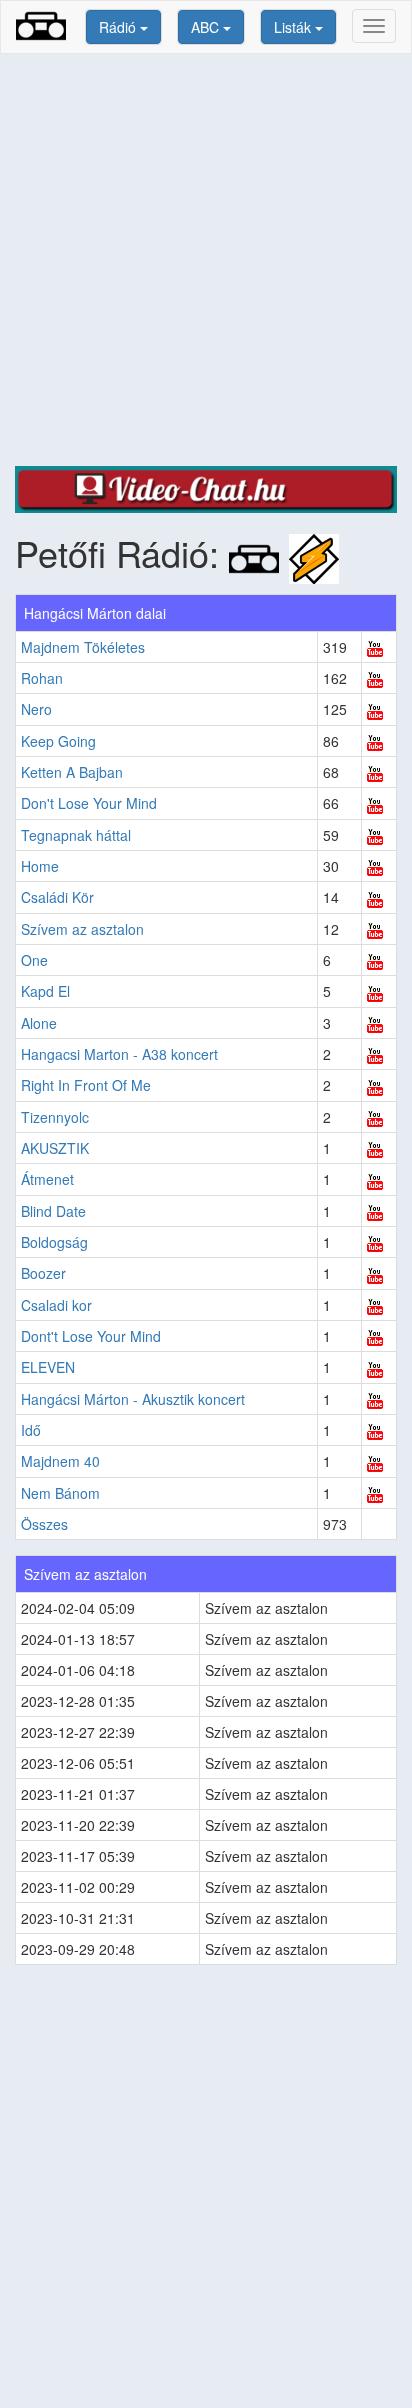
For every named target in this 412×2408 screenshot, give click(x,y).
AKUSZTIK (55, 1148)
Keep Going (58, 741)
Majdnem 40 (60, 1461)
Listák (294, 27)
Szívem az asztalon (82, 929)
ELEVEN (48, 1367)
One (34, 960)
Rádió (119, 27)
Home (40, 866)
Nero (36, 709)
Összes (44, 1524)
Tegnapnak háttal (76, 835)
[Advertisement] (206, 260)
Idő (31, 1430)
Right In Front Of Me (86, 1085)
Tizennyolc (55, 1117)
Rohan (42, 678)
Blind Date (53, 1211)
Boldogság (54, 1242)
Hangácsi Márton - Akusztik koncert (133, 1399)
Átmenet (47, 1179)
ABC (207, 27)
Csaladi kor (56, 1305)
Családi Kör (57, 897)
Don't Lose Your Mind (89, 803)
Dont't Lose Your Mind (91, 1336)
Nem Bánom (60, 1493)
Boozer (43, 1273)
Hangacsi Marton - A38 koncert (119, 1054)
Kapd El (45, 991)
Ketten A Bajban (72, 772)
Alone (39, 1023)
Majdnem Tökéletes (83, 647)
